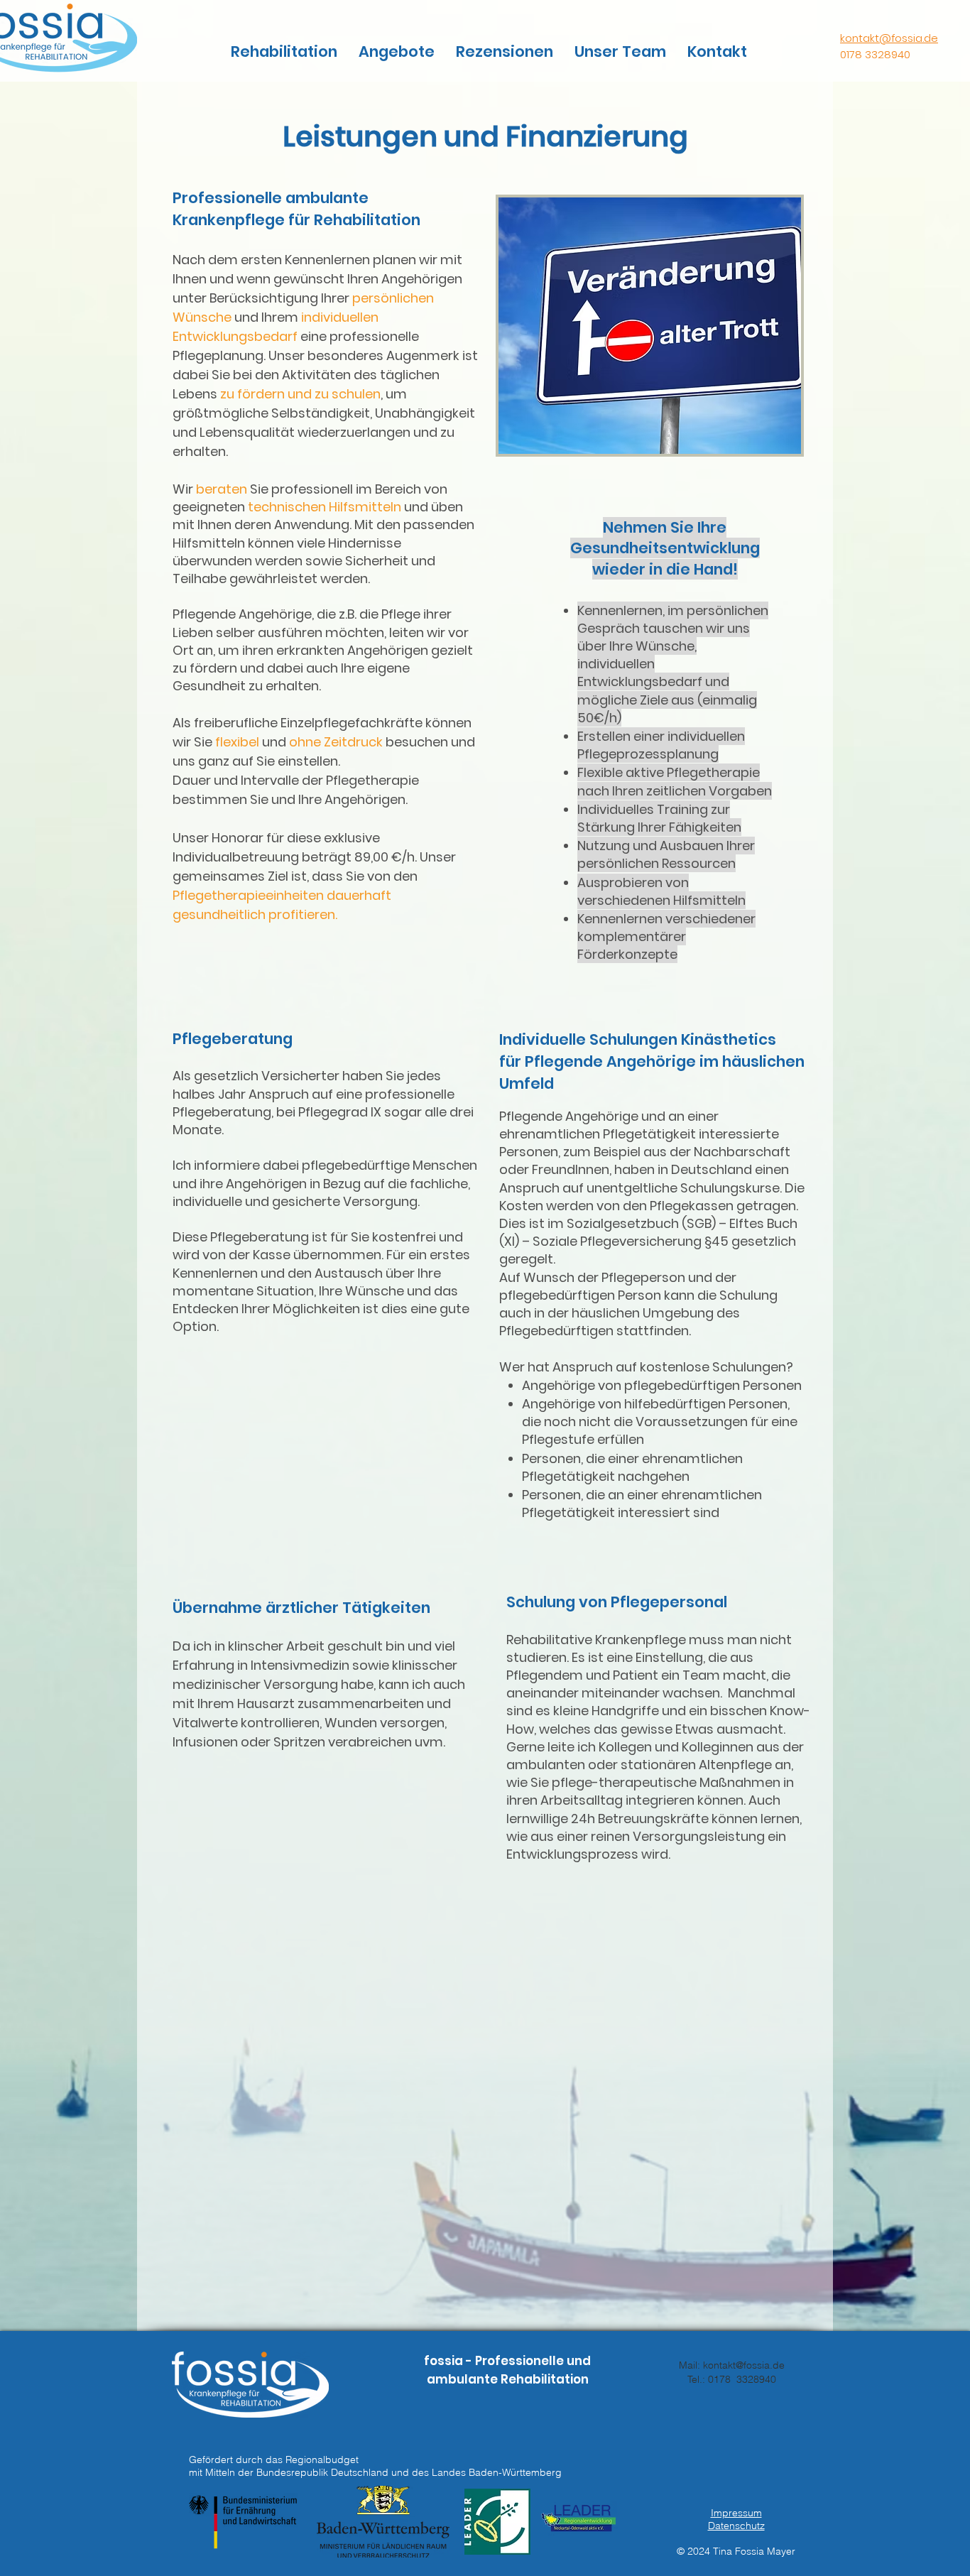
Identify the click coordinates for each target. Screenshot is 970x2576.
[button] (284, 52)
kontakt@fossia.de (889, 38)
